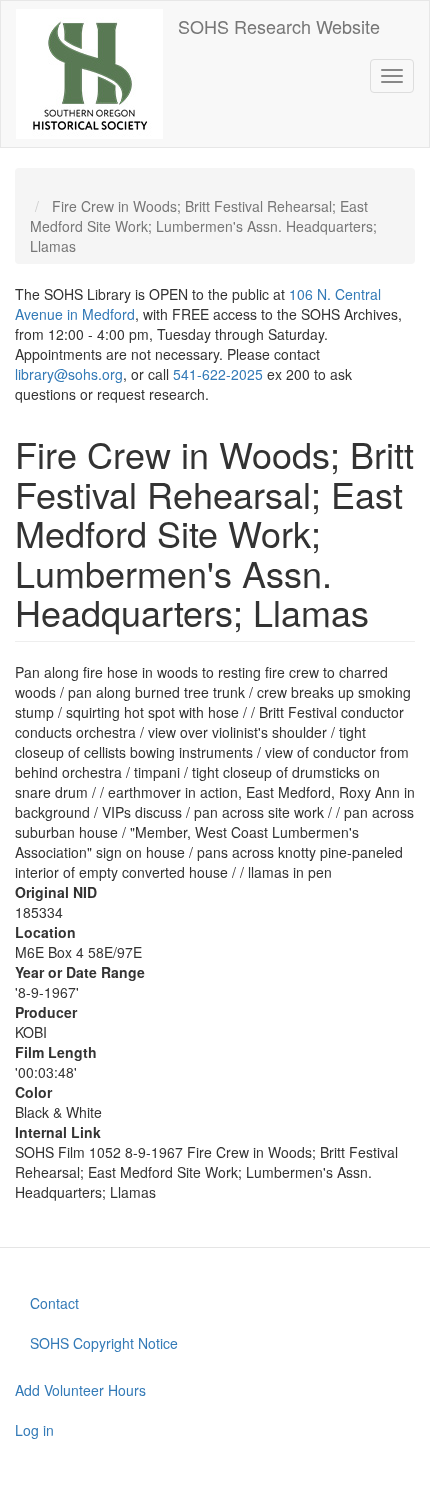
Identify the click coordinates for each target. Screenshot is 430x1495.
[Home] (89, 74)
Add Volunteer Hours (80, 1390)
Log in (34, 1430)
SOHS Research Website (279, 26)
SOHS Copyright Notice (104, 1343)
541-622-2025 (218, 374)
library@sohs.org (69, 374)
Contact (54, 1303)
